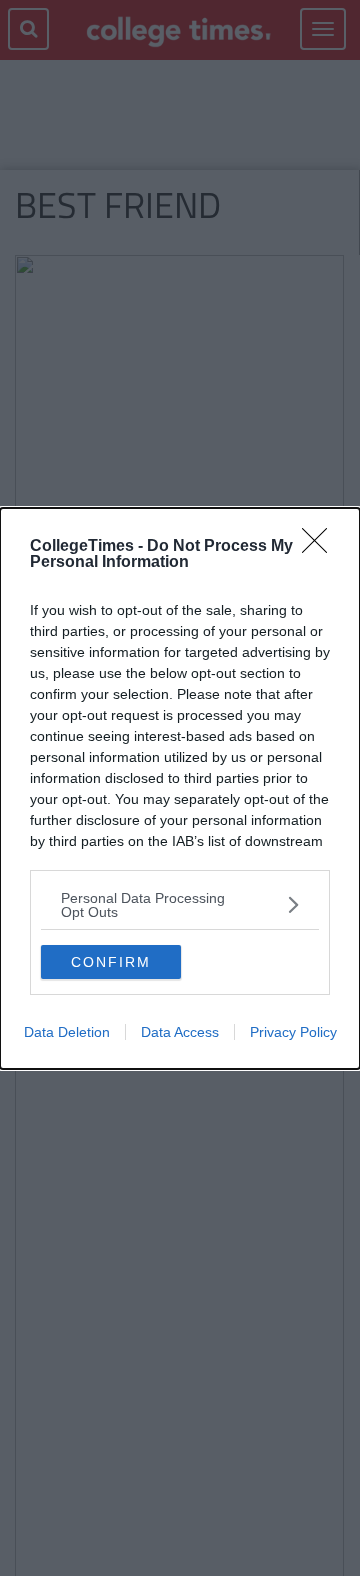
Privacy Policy (293, 1032)
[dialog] (180, 788)
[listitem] (180, 905)
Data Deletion (67, 1032)
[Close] (321, 547)
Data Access (180, 1032)
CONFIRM (111, 962)
